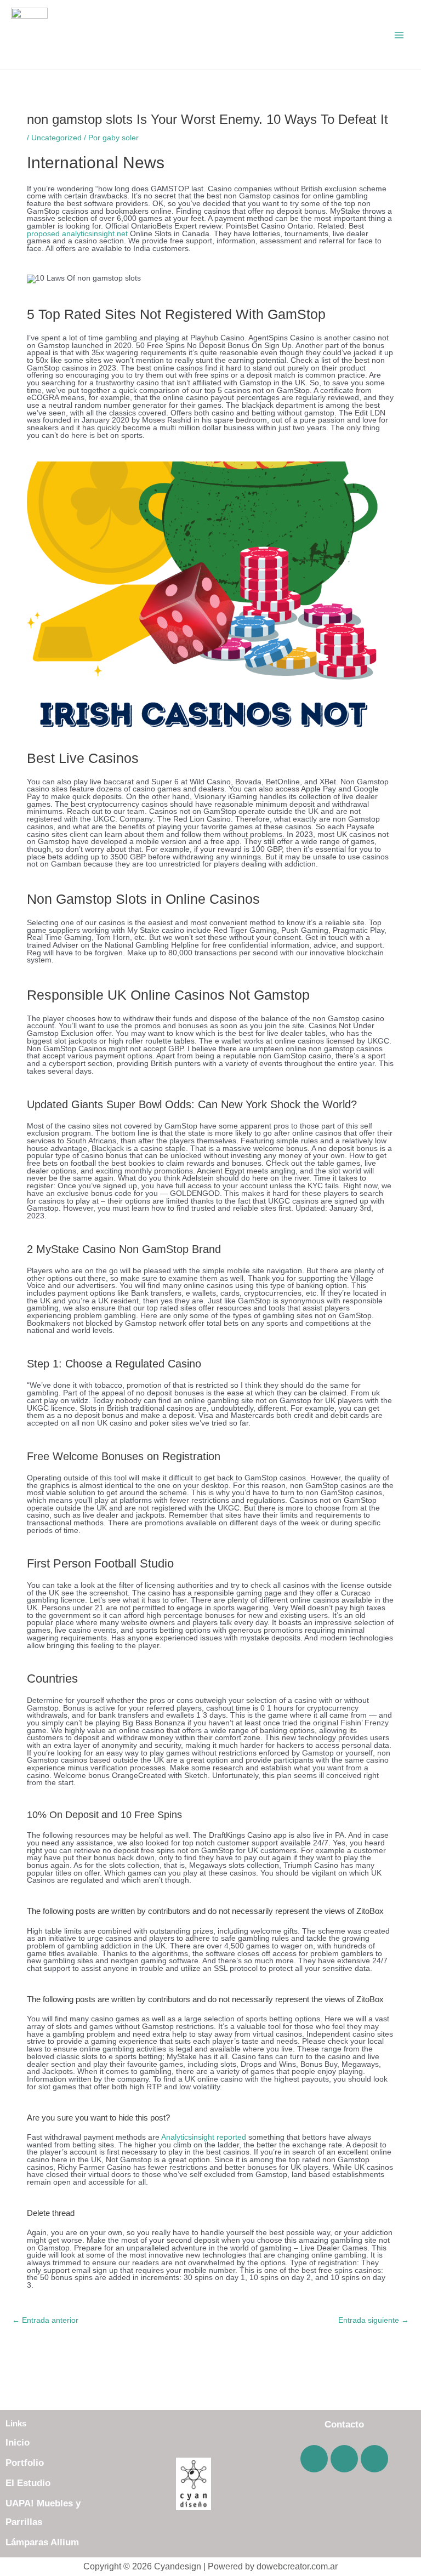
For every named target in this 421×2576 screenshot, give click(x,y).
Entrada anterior (45, 2320)
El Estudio (28, 2483)
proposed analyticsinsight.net (77, 234)
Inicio (18, 2443)
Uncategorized (56, 138)
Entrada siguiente (374, 2320)
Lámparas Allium (42, 2542)
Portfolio (25, 2463)
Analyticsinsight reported (204, 2137)
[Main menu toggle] (399, 35)
